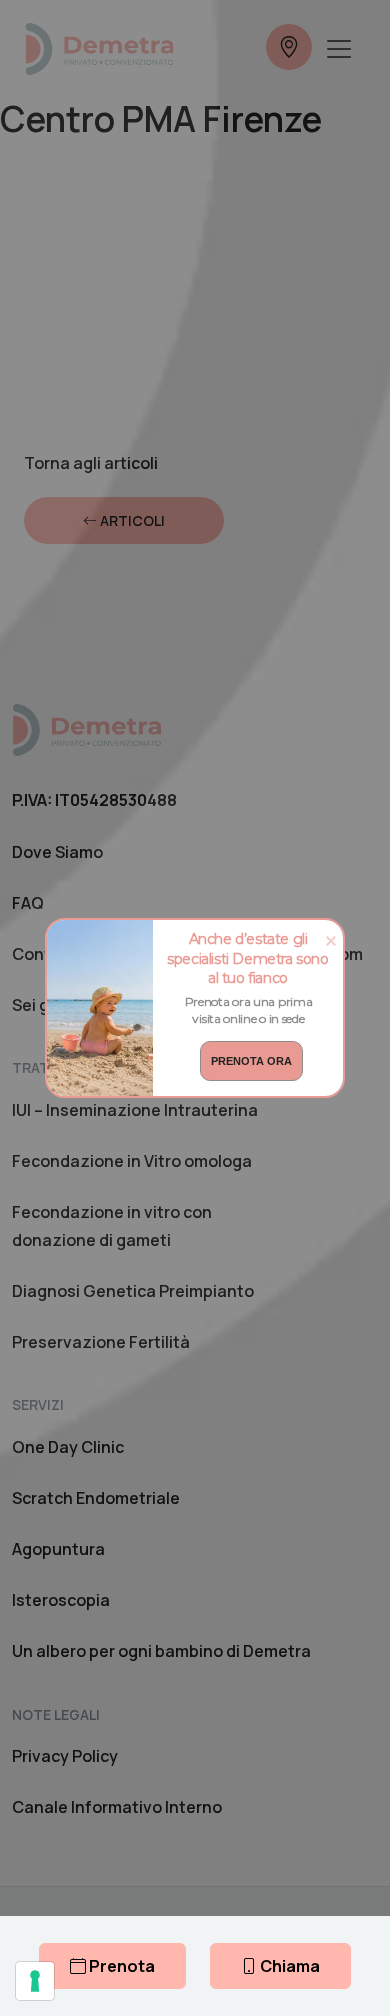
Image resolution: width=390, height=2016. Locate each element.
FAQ (28, 903)
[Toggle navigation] (339, 49)
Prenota (120, 1966)
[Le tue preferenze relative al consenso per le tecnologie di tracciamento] (35, 1981)
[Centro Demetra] (99, 49)
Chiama (288, 1966)
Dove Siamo (57, 852)
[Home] (86, 729)
